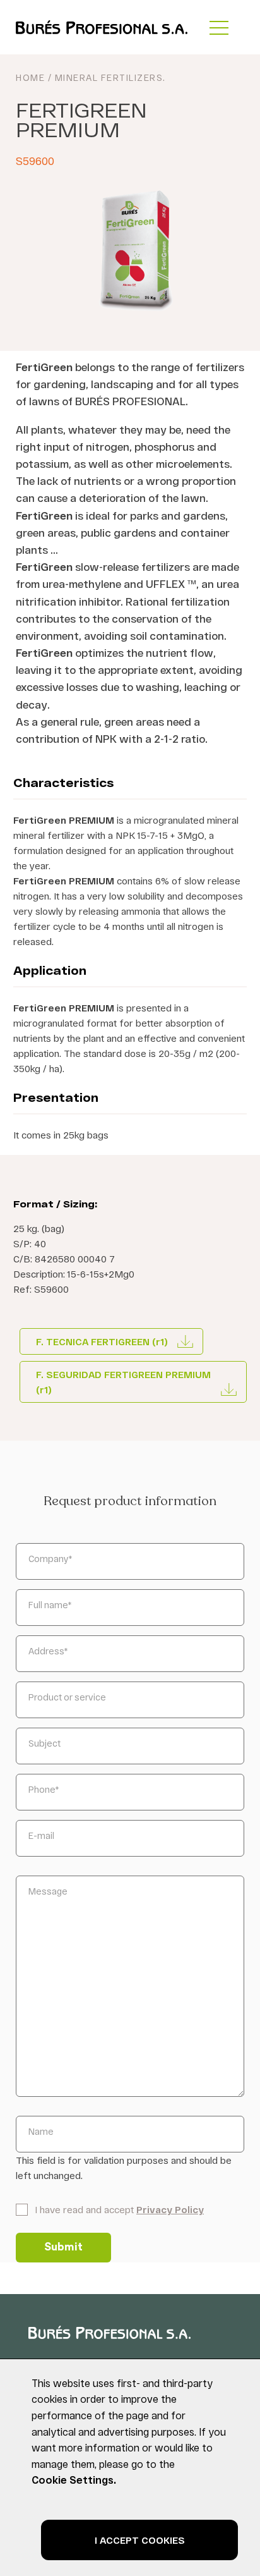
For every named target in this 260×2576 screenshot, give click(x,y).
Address (48, 1651)
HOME (30, 77)
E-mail (41, 1835)
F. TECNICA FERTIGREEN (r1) (102, 1341)
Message (48, 1891)
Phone (44, 1789)
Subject (44, 1743)
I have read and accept (119, 2209)
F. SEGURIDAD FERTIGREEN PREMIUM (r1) (123, 1382)
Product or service (67, 1697)
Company (50, 1559)
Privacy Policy (170, 2209)
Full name (50, 1605)
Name (41, 2131)
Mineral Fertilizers (109, 77)
